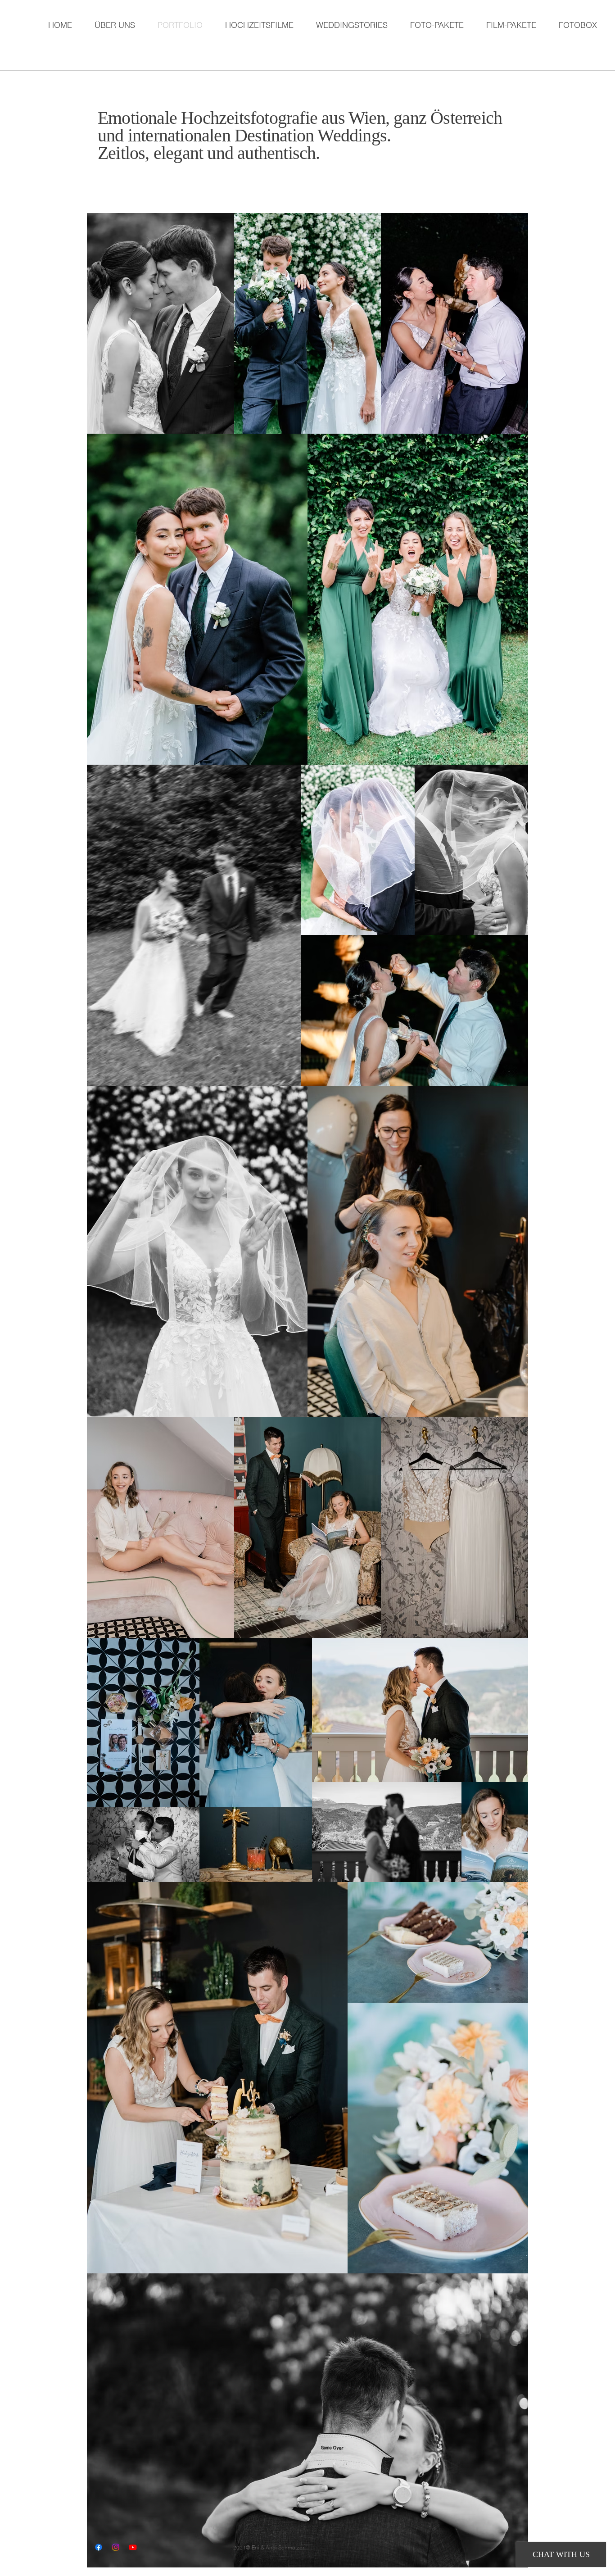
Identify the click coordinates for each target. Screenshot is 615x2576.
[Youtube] (133, 2547)
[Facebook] (99, 2547)
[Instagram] (116, 2547)
